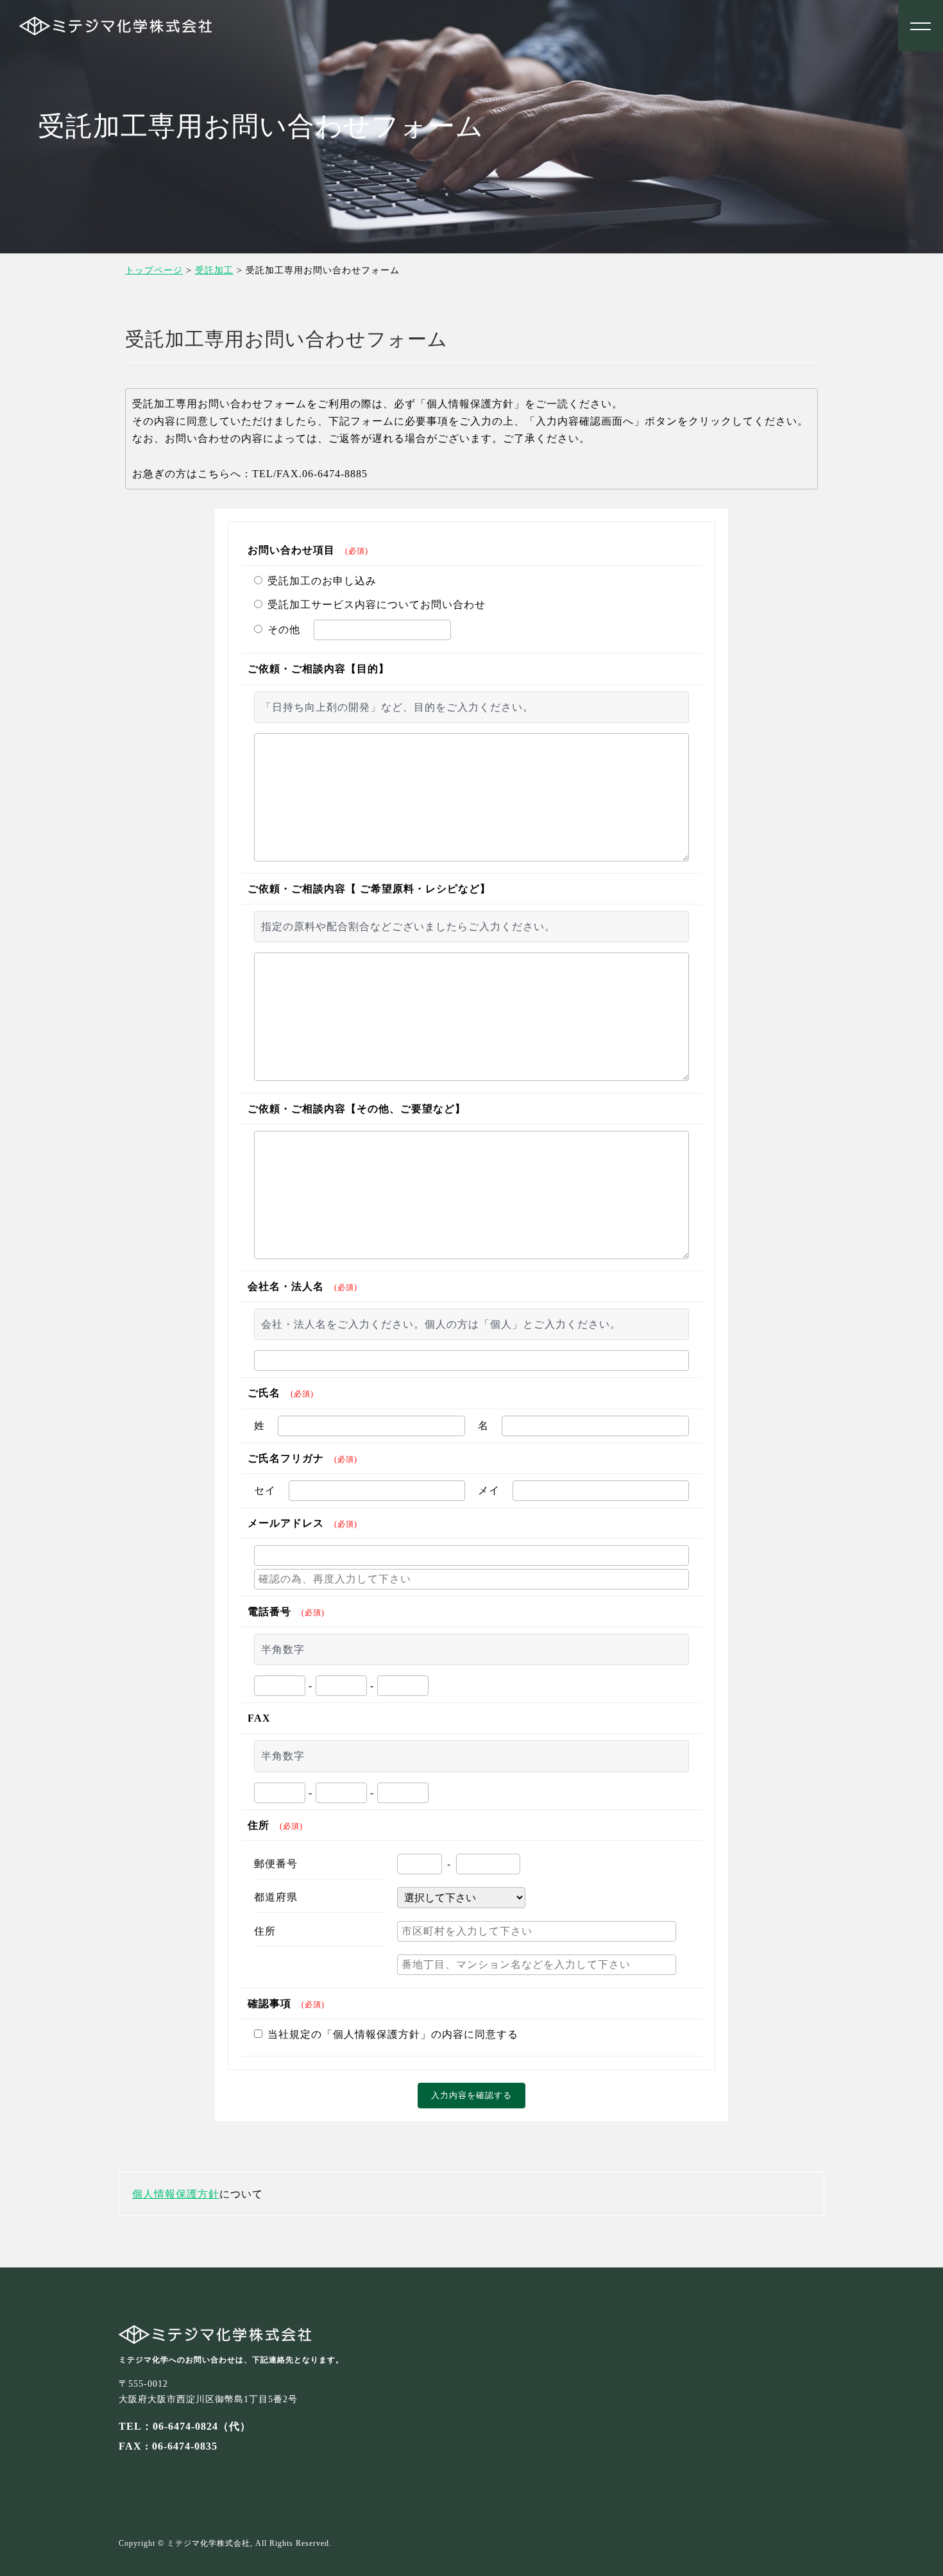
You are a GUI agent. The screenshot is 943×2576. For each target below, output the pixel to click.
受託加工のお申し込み (322, 581)
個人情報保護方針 (176, 2194)
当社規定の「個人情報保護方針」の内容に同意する (393, 2034)
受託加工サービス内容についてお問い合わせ (377, 605)
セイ (265, 1490)
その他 (284, 630)
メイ (489, 1490)
